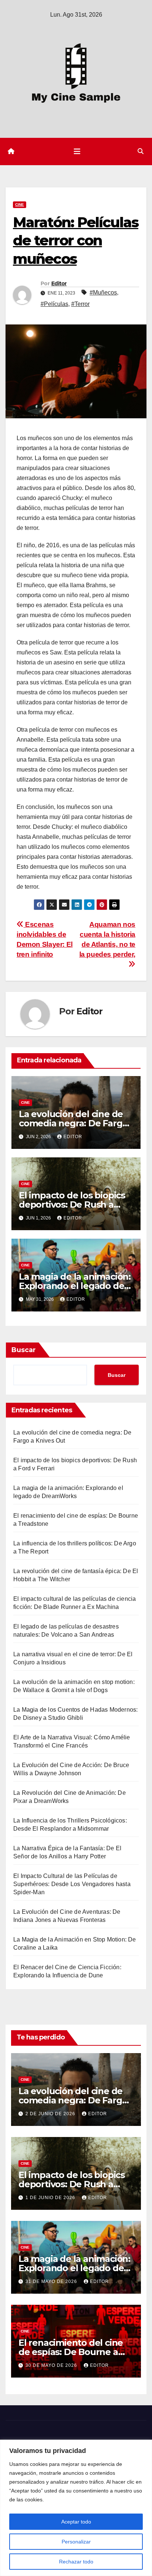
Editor (59, 283)
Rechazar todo (76, 2562)
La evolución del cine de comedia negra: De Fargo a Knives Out (73, 1123)
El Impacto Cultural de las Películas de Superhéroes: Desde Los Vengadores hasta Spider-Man (72, 1884)
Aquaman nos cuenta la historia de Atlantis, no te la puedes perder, (107, 939)
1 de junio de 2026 (51, 2198)
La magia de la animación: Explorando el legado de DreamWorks (75, 1286)
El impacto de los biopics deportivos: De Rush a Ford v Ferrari (72, 1204)
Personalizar (76, 2542)
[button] (141, 151)
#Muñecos (103, 292)
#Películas (54, 304)
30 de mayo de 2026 (52, 2365)
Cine (20, 205)
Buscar (24, 1350)
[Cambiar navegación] (77, 152)
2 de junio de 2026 (51, 2114)
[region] (76, 2508)
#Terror (80, 304)
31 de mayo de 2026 (52, 2281)
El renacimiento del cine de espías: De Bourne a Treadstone (71, 2352)
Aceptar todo (76, 2522)
